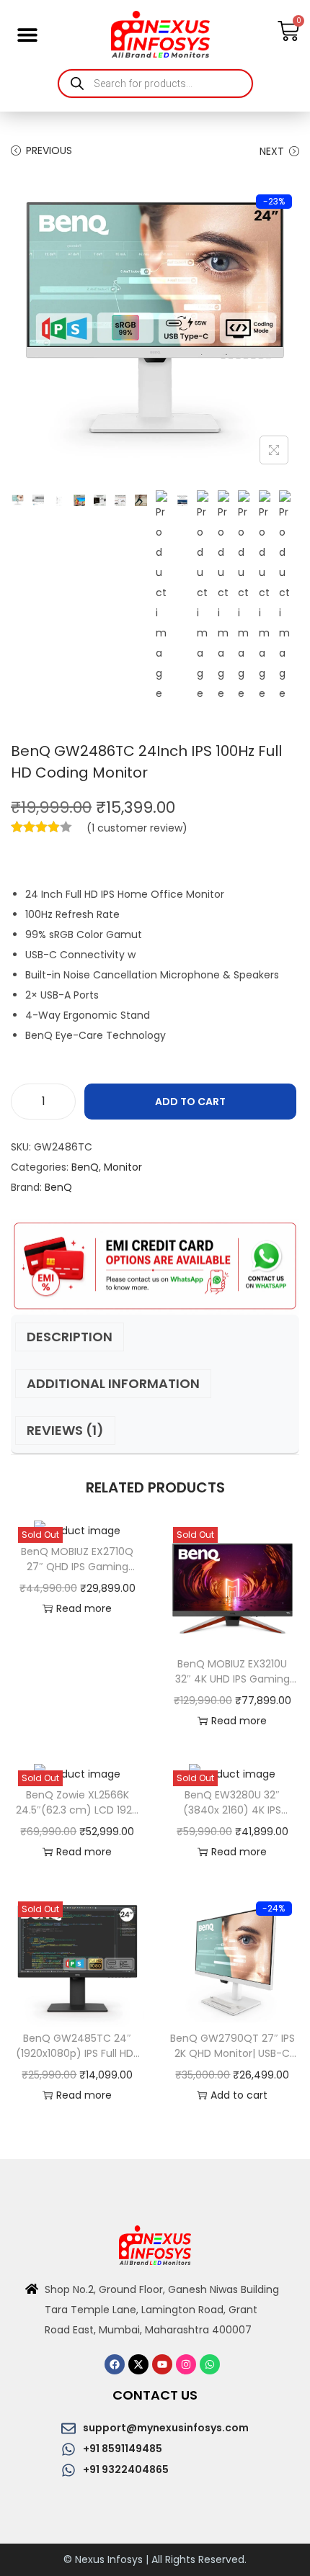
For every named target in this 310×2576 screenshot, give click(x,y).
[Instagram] (186, 2364)
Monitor (123, 1167)
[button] (27, 34)
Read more (84, 1608)
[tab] (155, 1337)
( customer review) (137, 828)
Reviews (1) (65, 1430)
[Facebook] (115, 2364)
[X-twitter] (138, 2364)
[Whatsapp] (210, 2364)
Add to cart (190, 1102)
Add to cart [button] (239, 2095)
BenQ (85, 1167)
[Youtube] (162, 2364)
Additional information (113, 1383)
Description (70, 1337)
